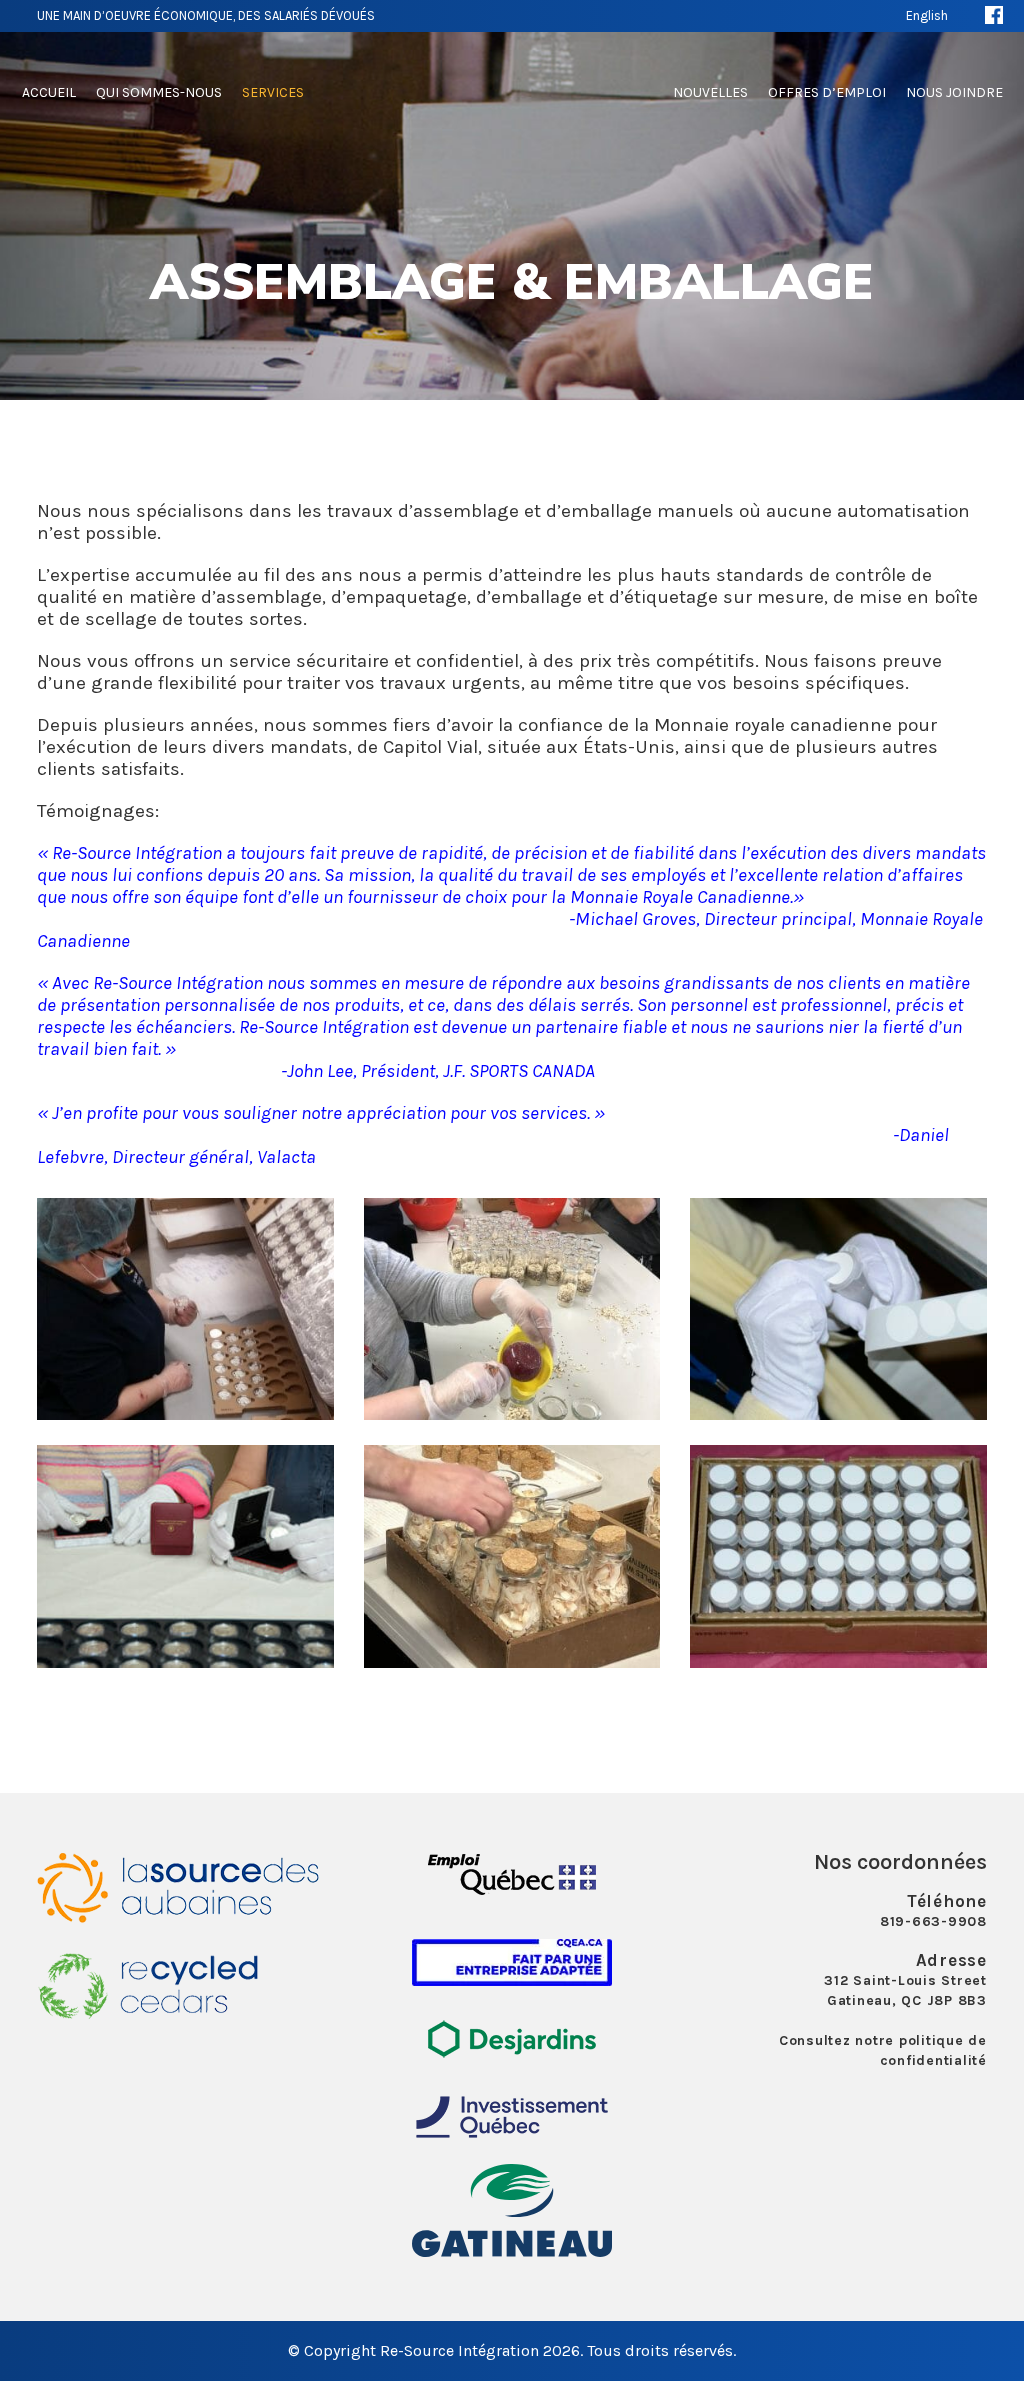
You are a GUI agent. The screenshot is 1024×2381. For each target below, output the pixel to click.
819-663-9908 (933, 1921)
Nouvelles (710, 92)
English (927, 15)
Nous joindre (954, 92)
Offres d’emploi (827, 92)
